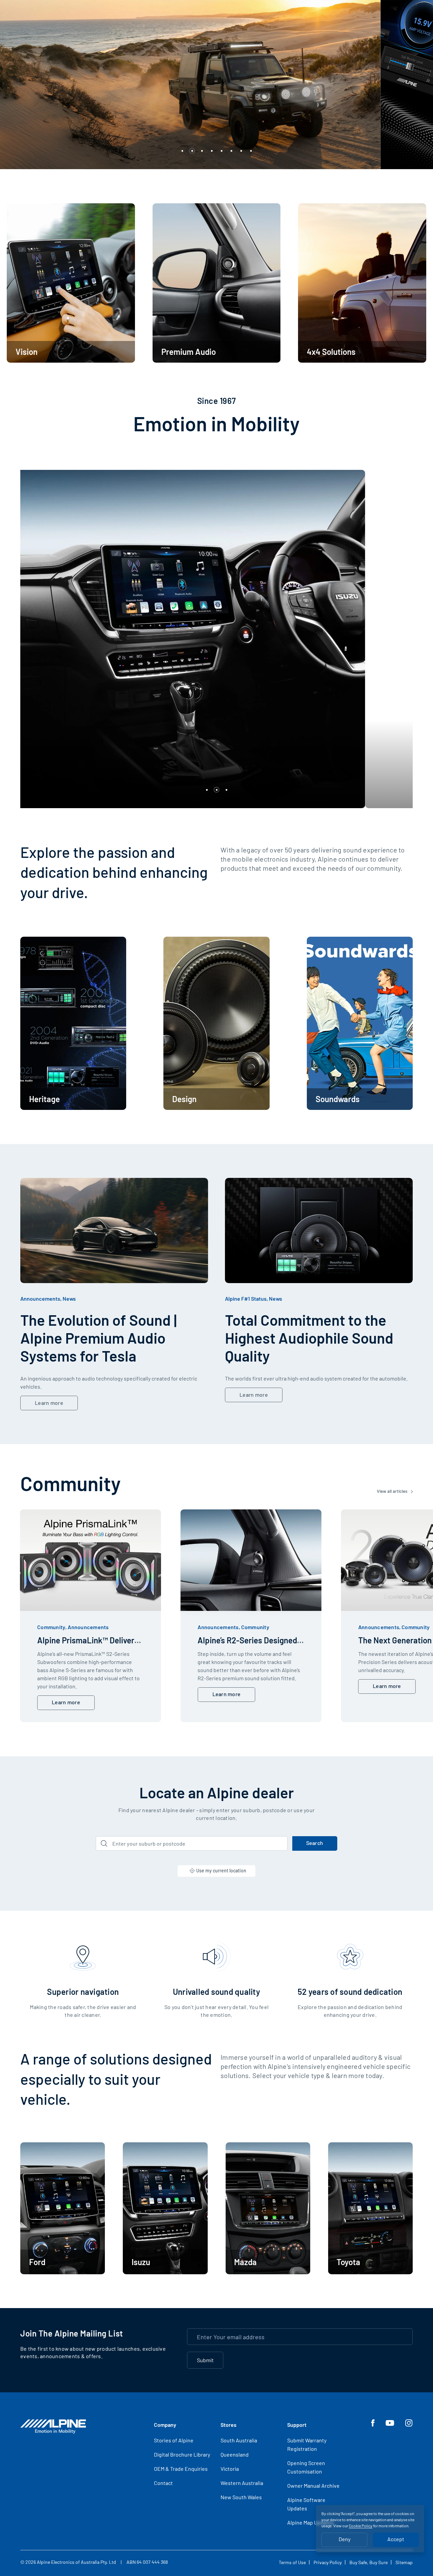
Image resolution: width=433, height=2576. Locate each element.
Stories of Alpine (174, 2440)
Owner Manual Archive (313, 2486)
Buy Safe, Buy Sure (369, 2562)
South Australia (239, 2440)
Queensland (235, 2454)
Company (165, 2425)
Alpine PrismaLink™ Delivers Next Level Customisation (88, 1645)
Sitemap (404, 2562)
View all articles (393, 1491)
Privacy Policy (328, 2562)
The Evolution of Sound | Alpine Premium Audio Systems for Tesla (98, 1338)
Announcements (40, 1298)
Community (51, 1627)
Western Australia (242, 2483)
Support (297, 2425)
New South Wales (241, 2497)
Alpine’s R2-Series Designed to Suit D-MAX (247, 1645)
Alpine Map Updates (311, 2522)
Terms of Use (292, 2562)
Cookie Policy (361, 2526)
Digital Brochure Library (182, 2454)
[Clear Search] (280, 1843)
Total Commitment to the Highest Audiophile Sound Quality (309, 1338)
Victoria (230, 2469)
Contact (163, 2483)
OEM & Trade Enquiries (181, 2469)
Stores (229, 2425)
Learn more (49, 1403)
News (69, 1298)
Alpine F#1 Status (246, 1298)
